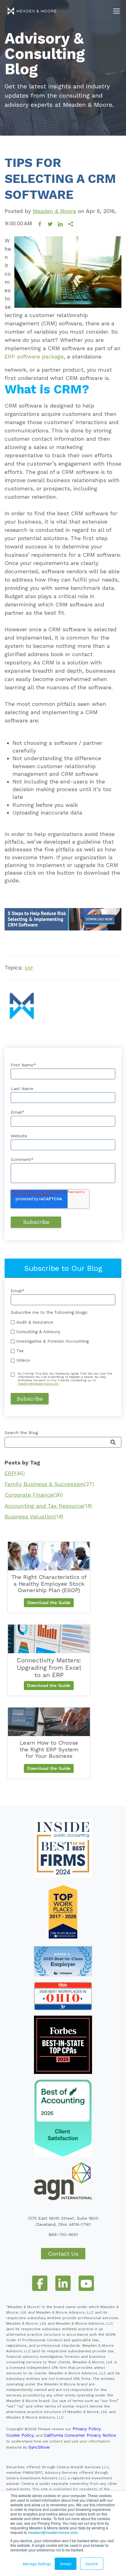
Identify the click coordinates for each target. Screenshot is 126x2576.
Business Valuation (34, 1516)
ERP (29, 968)
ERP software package (34, 356)
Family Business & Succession (49, 1484)
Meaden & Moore (54, 211)
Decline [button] (92, 2564)
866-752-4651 (63, 2234)
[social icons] (40, 2283)
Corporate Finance (34, 1495)
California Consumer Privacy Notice (80, 2435)
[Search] (113, 1443)
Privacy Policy (87, 2429)
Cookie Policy (20, 2435)
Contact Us (63, 2254)
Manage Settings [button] (37, 2564)
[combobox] (63, 1442)
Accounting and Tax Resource (48, 1506)
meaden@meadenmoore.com (53, 2532)
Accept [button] (66, 2564)
